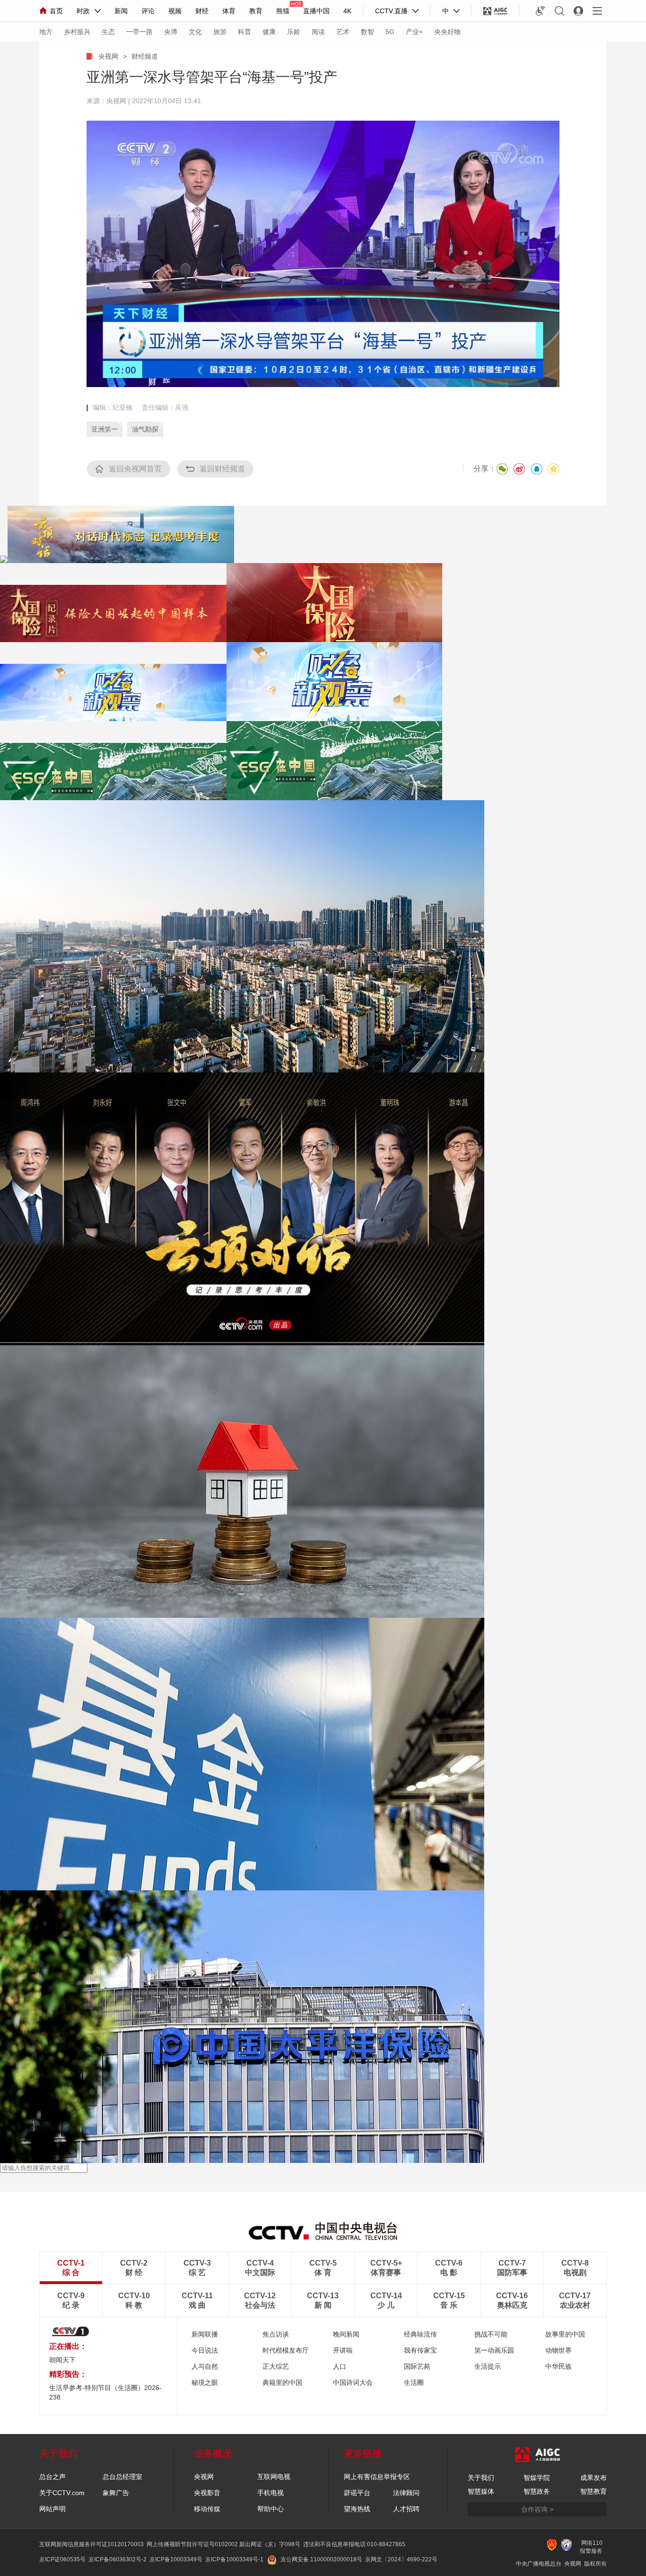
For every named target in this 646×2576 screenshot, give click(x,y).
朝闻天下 (62, 2360)
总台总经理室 (122, 2477)
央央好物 (447, 32)
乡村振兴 (77, 32)
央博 (171, 32)
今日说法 (205, 2350)
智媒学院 (537, 2478)
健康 (269, 32)
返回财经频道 (222, 469)
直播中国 (316, 11)
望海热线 (357, 2509)
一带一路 (140, 32)
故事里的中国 (565, 2334)
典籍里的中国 (282, 2382)
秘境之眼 (205, 2382)
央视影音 (207, 2493)
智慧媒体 (481, 2491)
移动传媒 (207, 2509)
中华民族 (559, 2366)
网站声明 (52, 2509)
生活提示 (488, 2366)
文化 (195, 32)
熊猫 (283, 11)
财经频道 (145, 56)
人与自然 (205, 2366)
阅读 (318, 32)
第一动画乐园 (494, 2350)
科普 (244, 32)
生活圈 (414, 2382)
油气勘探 (145, 429)
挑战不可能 (491, 2334)
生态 (108, 32)
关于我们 (481, 2478)
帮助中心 (271, 2509)
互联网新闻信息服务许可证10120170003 (92, 2544)
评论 (148, 11)
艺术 (343, 32)
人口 (340, 2366)
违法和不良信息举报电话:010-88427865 (354, 2544)
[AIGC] (495, 11)
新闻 (121, 11)
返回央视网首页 (135, 469)
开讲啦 (343, 2350)
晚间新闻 (346, 2334)
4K (347, 11)
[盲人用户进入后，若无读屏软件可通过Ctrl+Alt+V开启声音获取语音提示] (541, 11)
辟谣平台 (357, 2493)
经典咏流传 (420, 2334)
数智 (367, 32)
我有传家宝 (420, 2350)
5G (390, 32)
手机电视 (271, 2493)
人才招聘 (406, 2509)
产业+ (414, 32)
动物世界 (559, 2350)
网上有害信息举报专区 (377, 2477)
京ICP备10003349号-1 (234, 2559)
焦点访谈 (276, 2334)
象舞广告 (116, 2493)
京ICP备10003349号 (176, 2559)
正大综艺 (276, 2366)
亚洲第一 (105, 429)
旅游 (220, 32)
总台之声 (52, 2477)
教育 (256, 11)
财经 (202, 11)
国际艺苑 (417, 2366)
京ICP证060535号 (62, 2559)
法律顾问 (406, 2493)
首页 (56, 11)
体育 (229, 11)
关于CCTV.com (62, 2493)
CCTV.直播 (391, 11)
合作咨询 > (537, 2509)
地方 (46, 32)
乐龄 (294, 32)
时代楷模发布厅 (286, 2350)
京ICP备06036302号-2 (118, 2559)
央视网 (108, 56)
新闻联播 (205, 2334)
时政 (83, 11)
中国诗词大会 (353, 2382)
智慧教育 (594, 2491)
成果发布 (594, 2478)
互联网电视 (274, 2477)
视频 (175, 11)
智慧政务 (537, 2491)
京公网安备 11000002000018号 (321, 2559)
